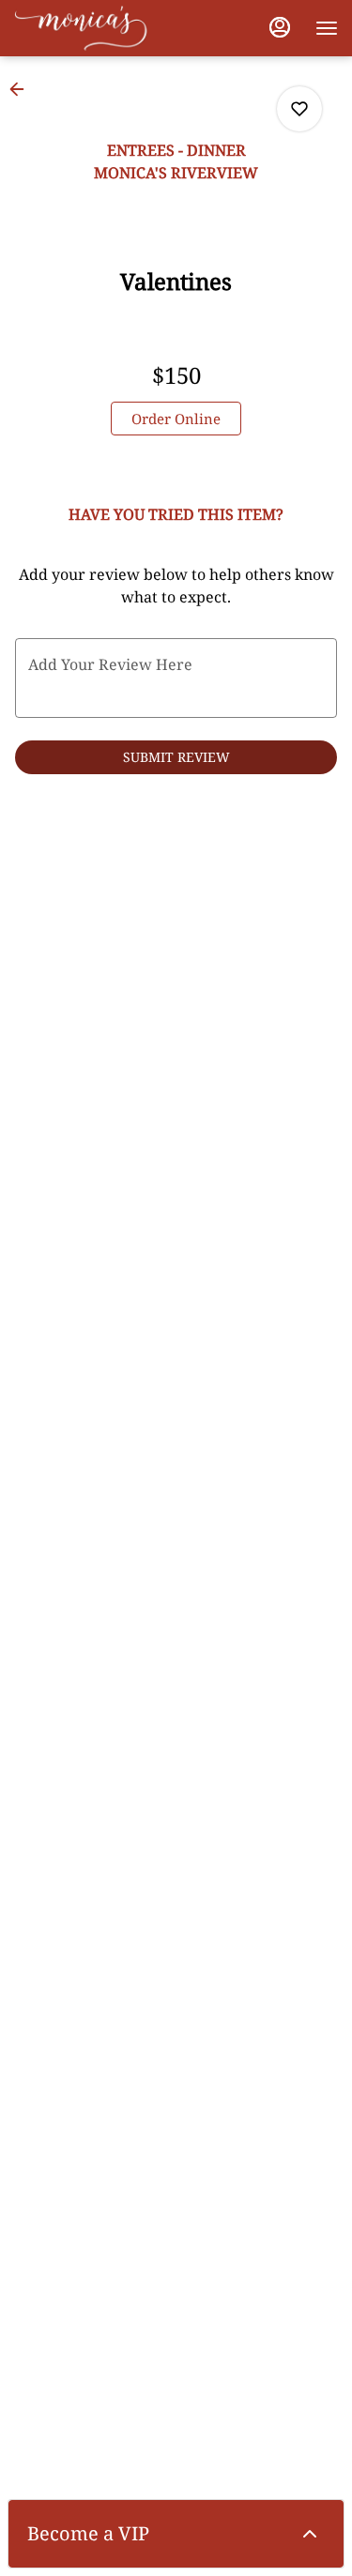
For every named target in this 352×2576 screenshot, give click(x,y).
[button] (23, 89)
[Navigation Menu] (327, 28)
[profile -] (280, 27)
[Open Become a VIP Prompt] (310, 2534)
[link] (176, 419)
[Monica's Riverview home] (99, 28)
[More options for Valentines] (299, 109)
